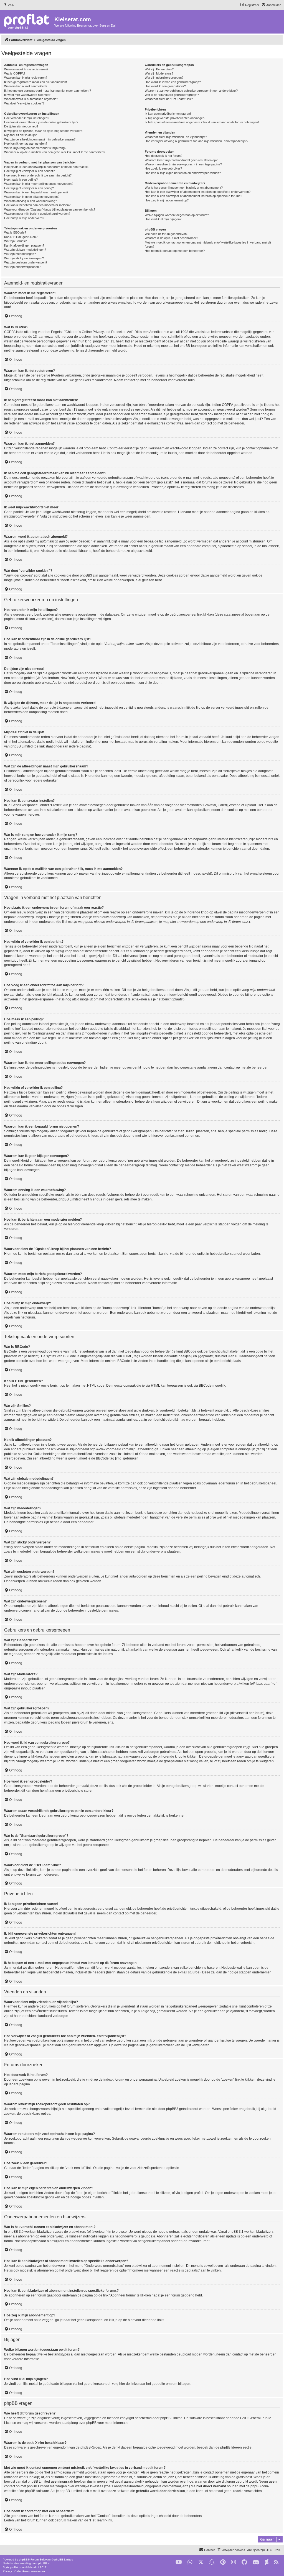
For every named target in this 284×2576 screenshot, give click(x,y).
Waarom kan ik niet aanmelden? (26, 86)
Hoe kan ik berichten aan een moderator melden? (37, 205)
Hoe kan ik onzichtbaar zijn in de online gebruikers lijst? (41, 122)
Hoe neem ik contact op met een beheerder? (175, 251)
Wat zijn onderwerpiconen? (22, 267)
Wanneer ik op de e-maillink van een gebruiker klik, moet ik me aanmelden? (55, 152)
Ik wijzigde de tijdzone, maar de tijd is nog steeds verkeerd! (44, 131)
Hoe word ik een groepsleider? (165, 86)
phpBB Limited (171, 2418)
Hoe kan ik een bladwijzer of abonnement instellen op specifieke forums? (193, 196)
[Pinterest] (223, 2562)
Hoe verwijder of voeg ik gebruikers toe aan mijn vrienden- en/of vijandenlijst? (196, 141)
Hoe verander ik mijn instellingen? (27, 118)
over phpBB (88, 2423)
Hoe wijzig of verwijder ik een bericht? (29, 171)
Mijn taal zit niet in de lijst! (21, 135)
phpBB (23, 2560)
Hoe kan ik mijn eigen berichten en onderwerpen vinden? (183, 173)
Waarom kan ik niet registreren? (26, 78)
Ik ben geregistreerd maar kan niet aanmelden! (35, 82)
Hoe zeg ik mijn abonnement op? (167, 200)
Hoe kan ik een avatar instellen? (26, 144)
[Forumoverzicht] (28, 21)
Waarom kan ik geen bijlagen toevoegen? (32, 197)
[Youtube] (179, 2562)
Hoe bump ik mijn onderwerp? (24, 218)
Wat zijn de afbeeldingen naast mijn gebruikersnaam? (40, 139)
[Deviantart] (267, 2562)
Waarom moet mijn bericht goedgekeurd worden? (37, 214)
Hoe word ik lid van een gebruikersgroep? (173, 82)
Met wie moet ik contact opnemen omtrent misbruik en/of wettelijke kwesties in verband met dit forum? (208, 244)
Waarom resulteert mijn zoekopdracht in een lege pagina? (183, 164)
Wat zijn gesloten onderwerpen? (26, 262)
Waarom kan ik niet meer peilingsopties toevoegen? (39, 184)
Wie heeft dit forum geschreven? (167, 234)
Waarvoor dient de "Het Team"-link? (169, 99)
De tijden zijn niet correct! (21, 126)
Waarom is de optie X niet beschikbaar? (171, 238)
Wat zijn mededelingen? (20, 254)
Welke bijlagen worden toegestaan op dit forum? (177, 215)
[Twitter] (201, 2562)
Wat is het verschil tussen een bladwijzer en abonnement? (184, 188)
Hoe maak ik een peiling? (21, 180)
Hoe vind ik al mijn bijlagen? (163, 219)
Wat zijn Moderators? (159, 73)
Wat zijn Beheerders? (159, 69)
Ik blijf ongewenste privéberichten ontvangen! (175, 118)
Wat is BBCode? (15, 232)
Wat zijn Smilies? (15, 241)
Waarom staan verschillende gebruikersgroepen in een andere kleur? (191, 91)
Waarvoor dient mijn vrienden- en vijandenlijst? (176, 137)
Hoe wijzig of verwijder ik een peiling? (29, 188)
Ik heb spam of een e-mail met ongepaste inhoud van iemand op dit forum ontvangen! (202, 122)
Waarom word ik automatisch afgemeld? (31, 99)
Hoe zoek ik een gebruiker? (163, 168)
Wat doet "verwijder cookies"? (24, 103)
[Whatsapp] (190, 2562)
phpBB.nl (44, 2563)
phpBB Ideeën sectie (236, 2447)
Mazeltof (34, 2567)
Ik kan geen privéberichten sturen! (168, 114)
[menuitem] (8, 5)
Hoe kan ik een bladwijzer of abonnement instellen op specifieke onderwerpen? (198, 192)
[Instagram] (234, 2562)
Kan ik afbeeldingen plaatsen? (24, 245)
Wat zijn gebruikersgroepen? (164, 78)
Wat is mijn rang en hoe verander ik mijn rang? (35, 148)
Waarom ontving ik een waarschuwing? (31, 201)
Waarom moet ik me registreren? (26, 69)
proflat (14, 2567)
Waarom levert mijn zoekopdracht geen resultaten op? (181, 160)
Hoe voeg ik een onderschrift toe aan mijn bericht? (38, 175)
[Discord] (256, 2562)
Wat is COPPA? (15, 73)
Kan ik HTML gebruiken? (21, 237)
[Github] (244, 2562)
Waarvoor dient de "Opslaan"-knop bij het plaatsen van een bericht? (50, 209)
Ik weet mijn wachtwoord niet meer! (28, 95)
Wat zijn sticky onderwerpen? (24, 258)
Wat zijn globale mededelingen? (25, 250)
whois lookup (29, 2477)
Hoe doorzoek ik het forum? (163, 156)
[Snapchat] (212, 2562)
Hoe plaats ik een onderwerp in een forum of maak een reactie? (47, 167)
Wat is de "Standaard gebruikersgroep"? (172, 95)
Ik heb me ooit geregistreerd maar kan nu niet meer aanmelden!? (48, 91)
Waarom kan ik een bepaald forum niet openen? (36, 192)
